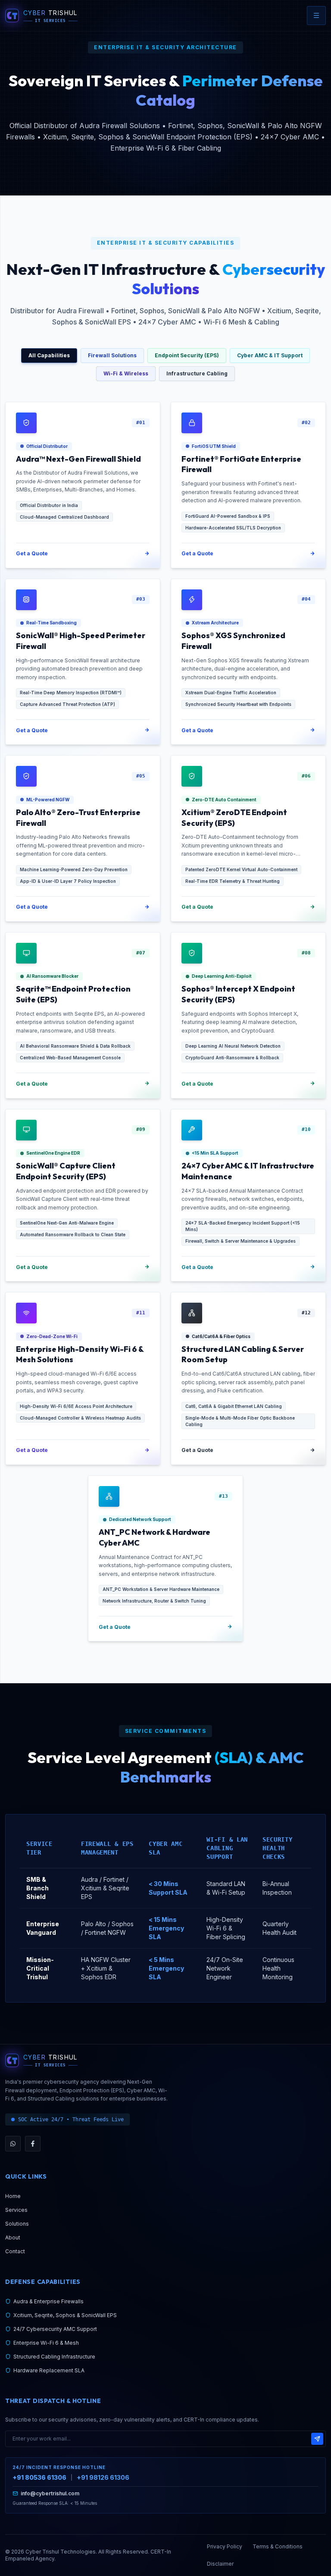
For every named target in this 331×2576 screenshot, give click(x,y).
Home (13, 2196)
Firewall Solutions (112, 355)
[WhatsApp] (13, 2144)
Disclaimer (220, 2564)
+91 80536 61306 (39, 2477)
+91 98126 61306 (103, 2477)
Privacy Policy (225, 2546)
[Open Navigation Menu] (316, 16)
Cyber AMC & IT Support (270, 355)
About (13, 2237)
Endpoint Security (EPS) (187, 355)
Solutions (17, 2224)
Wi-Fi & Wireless (126, 373)
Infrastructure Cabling (197, 373)
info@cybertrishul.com (50, 2493)
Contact (15, 2251)
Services (16, 2210)
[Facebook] (33, 2144)
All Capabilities (49, 355)
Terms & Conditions (278, 2546)
